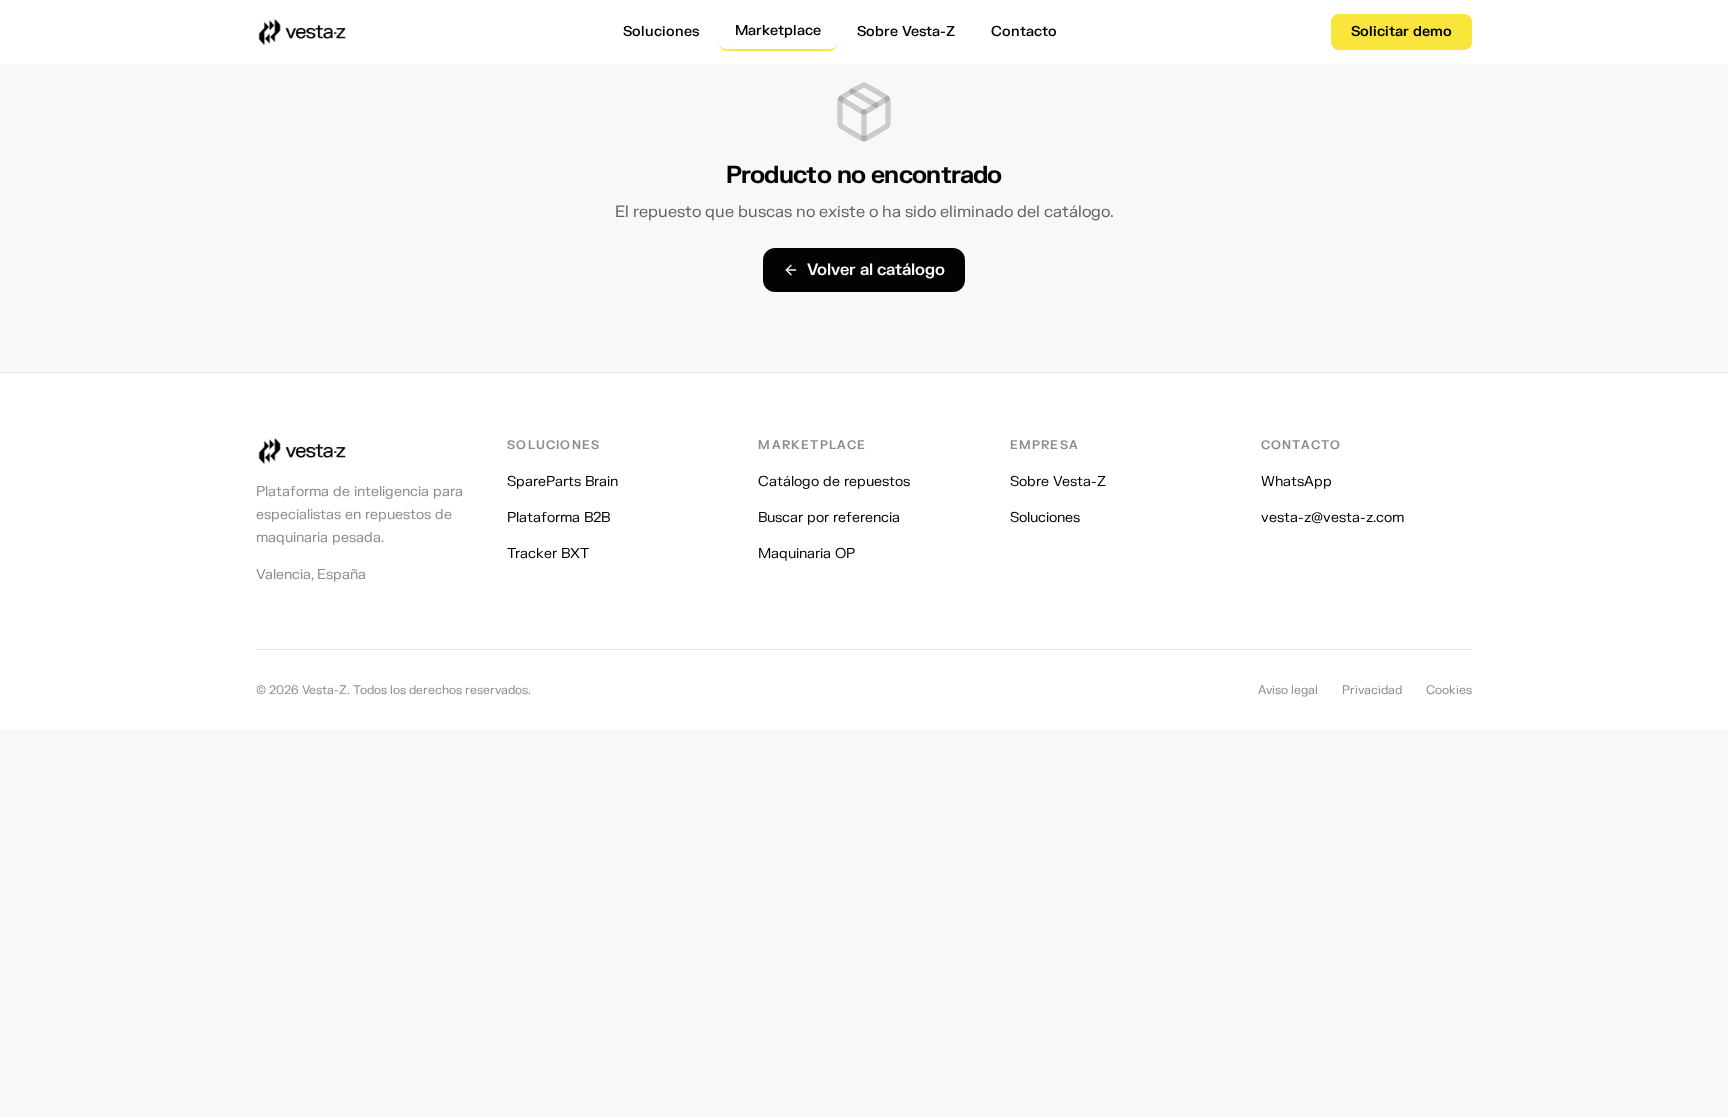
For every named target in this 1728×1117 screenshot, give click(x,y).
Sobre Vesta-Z (906, 31)
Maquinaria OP (806, 553)
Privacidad (1372, 690)
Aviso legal (1288, 690)
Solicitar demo (1401, 31)
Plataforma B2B (558, 517)
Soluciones (661, 31)
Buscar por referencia (829, 517)
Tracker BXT (548, 553)
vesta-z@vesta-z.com (1332, 517)
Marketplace (778, 30)
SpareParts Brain (562, 481)
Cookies (1449, 690)
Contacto (1024, 31)
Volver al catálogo (876, 270)
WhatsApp (1296, 481)
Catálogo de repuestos (834, 481)
